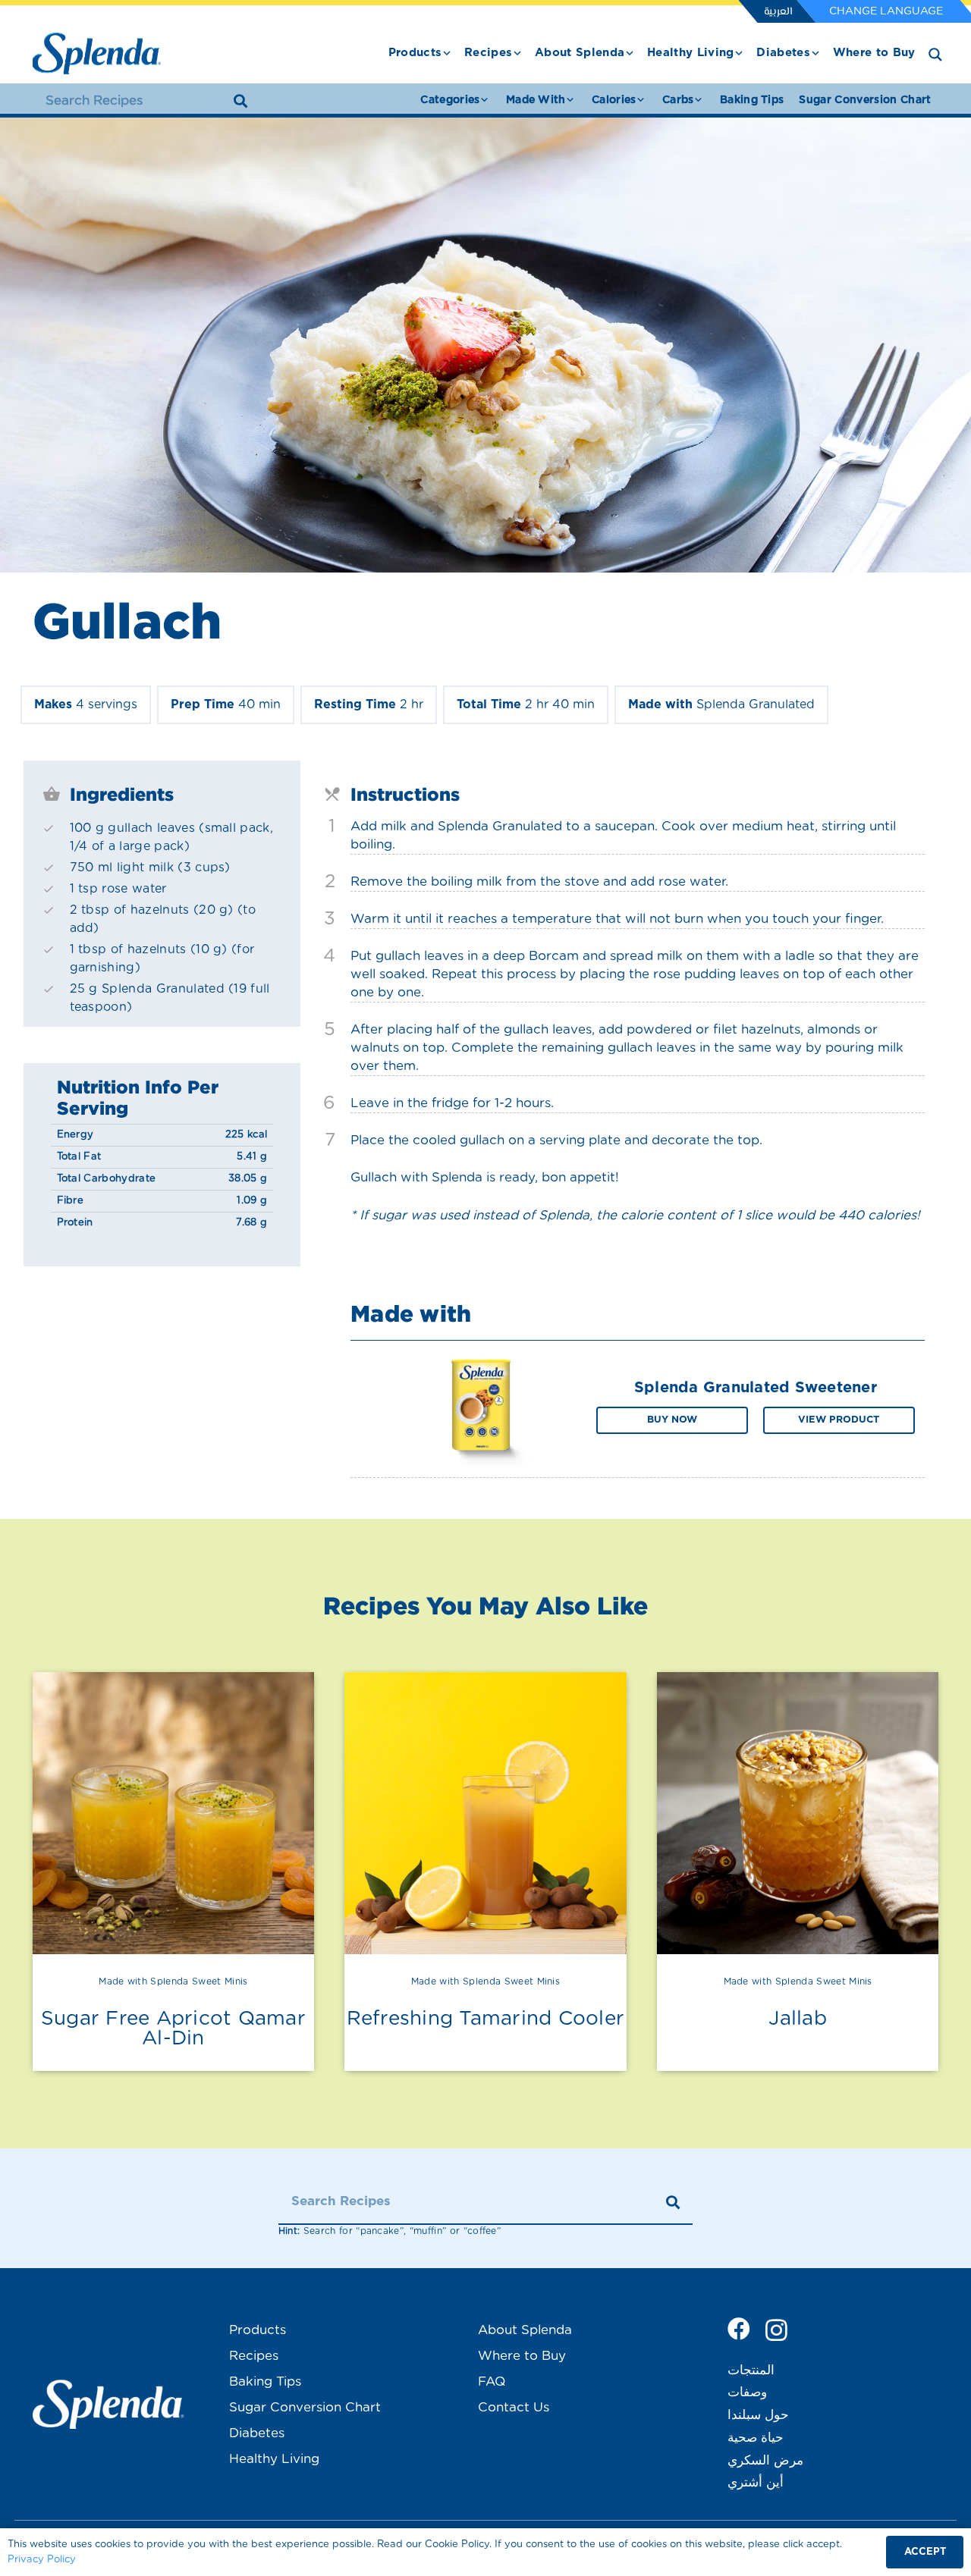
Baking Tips (265, 2381)
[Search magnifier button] (935, 55)
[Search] (240, 101)
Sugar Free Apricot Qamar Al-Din (173, 2028)
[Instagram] (776, 2330)
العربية (778, 12)
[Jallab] (798, 1813)
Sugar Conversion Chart (305, 2407)
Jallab (798, 2019)
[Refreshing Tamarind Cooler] (485, 1813)
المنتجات (751, 2370)
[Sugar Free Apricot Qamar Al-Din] (174, 1813)
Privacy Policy (42, 2560)
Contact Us (514, 2407)
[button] (447, 53)
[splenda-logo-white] (108, 2404)
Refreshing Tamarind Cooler (486, 2019)
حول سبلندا (758, 2415)
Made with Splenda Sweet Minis (173, 1981)
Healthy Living (274, 2459)
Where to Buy (522, 2356)
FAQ (492, 2381)
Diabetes (257, 2433)
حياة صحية (756, 2438)
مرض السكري (765, 2460)
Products (258, 2330)
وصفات (747, 2392)
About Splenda (525, 2330)
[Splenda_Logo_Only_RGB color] (97, 53)
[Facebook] (739, 2329)
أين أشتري (756, 2482)
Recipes (254, 2356)
